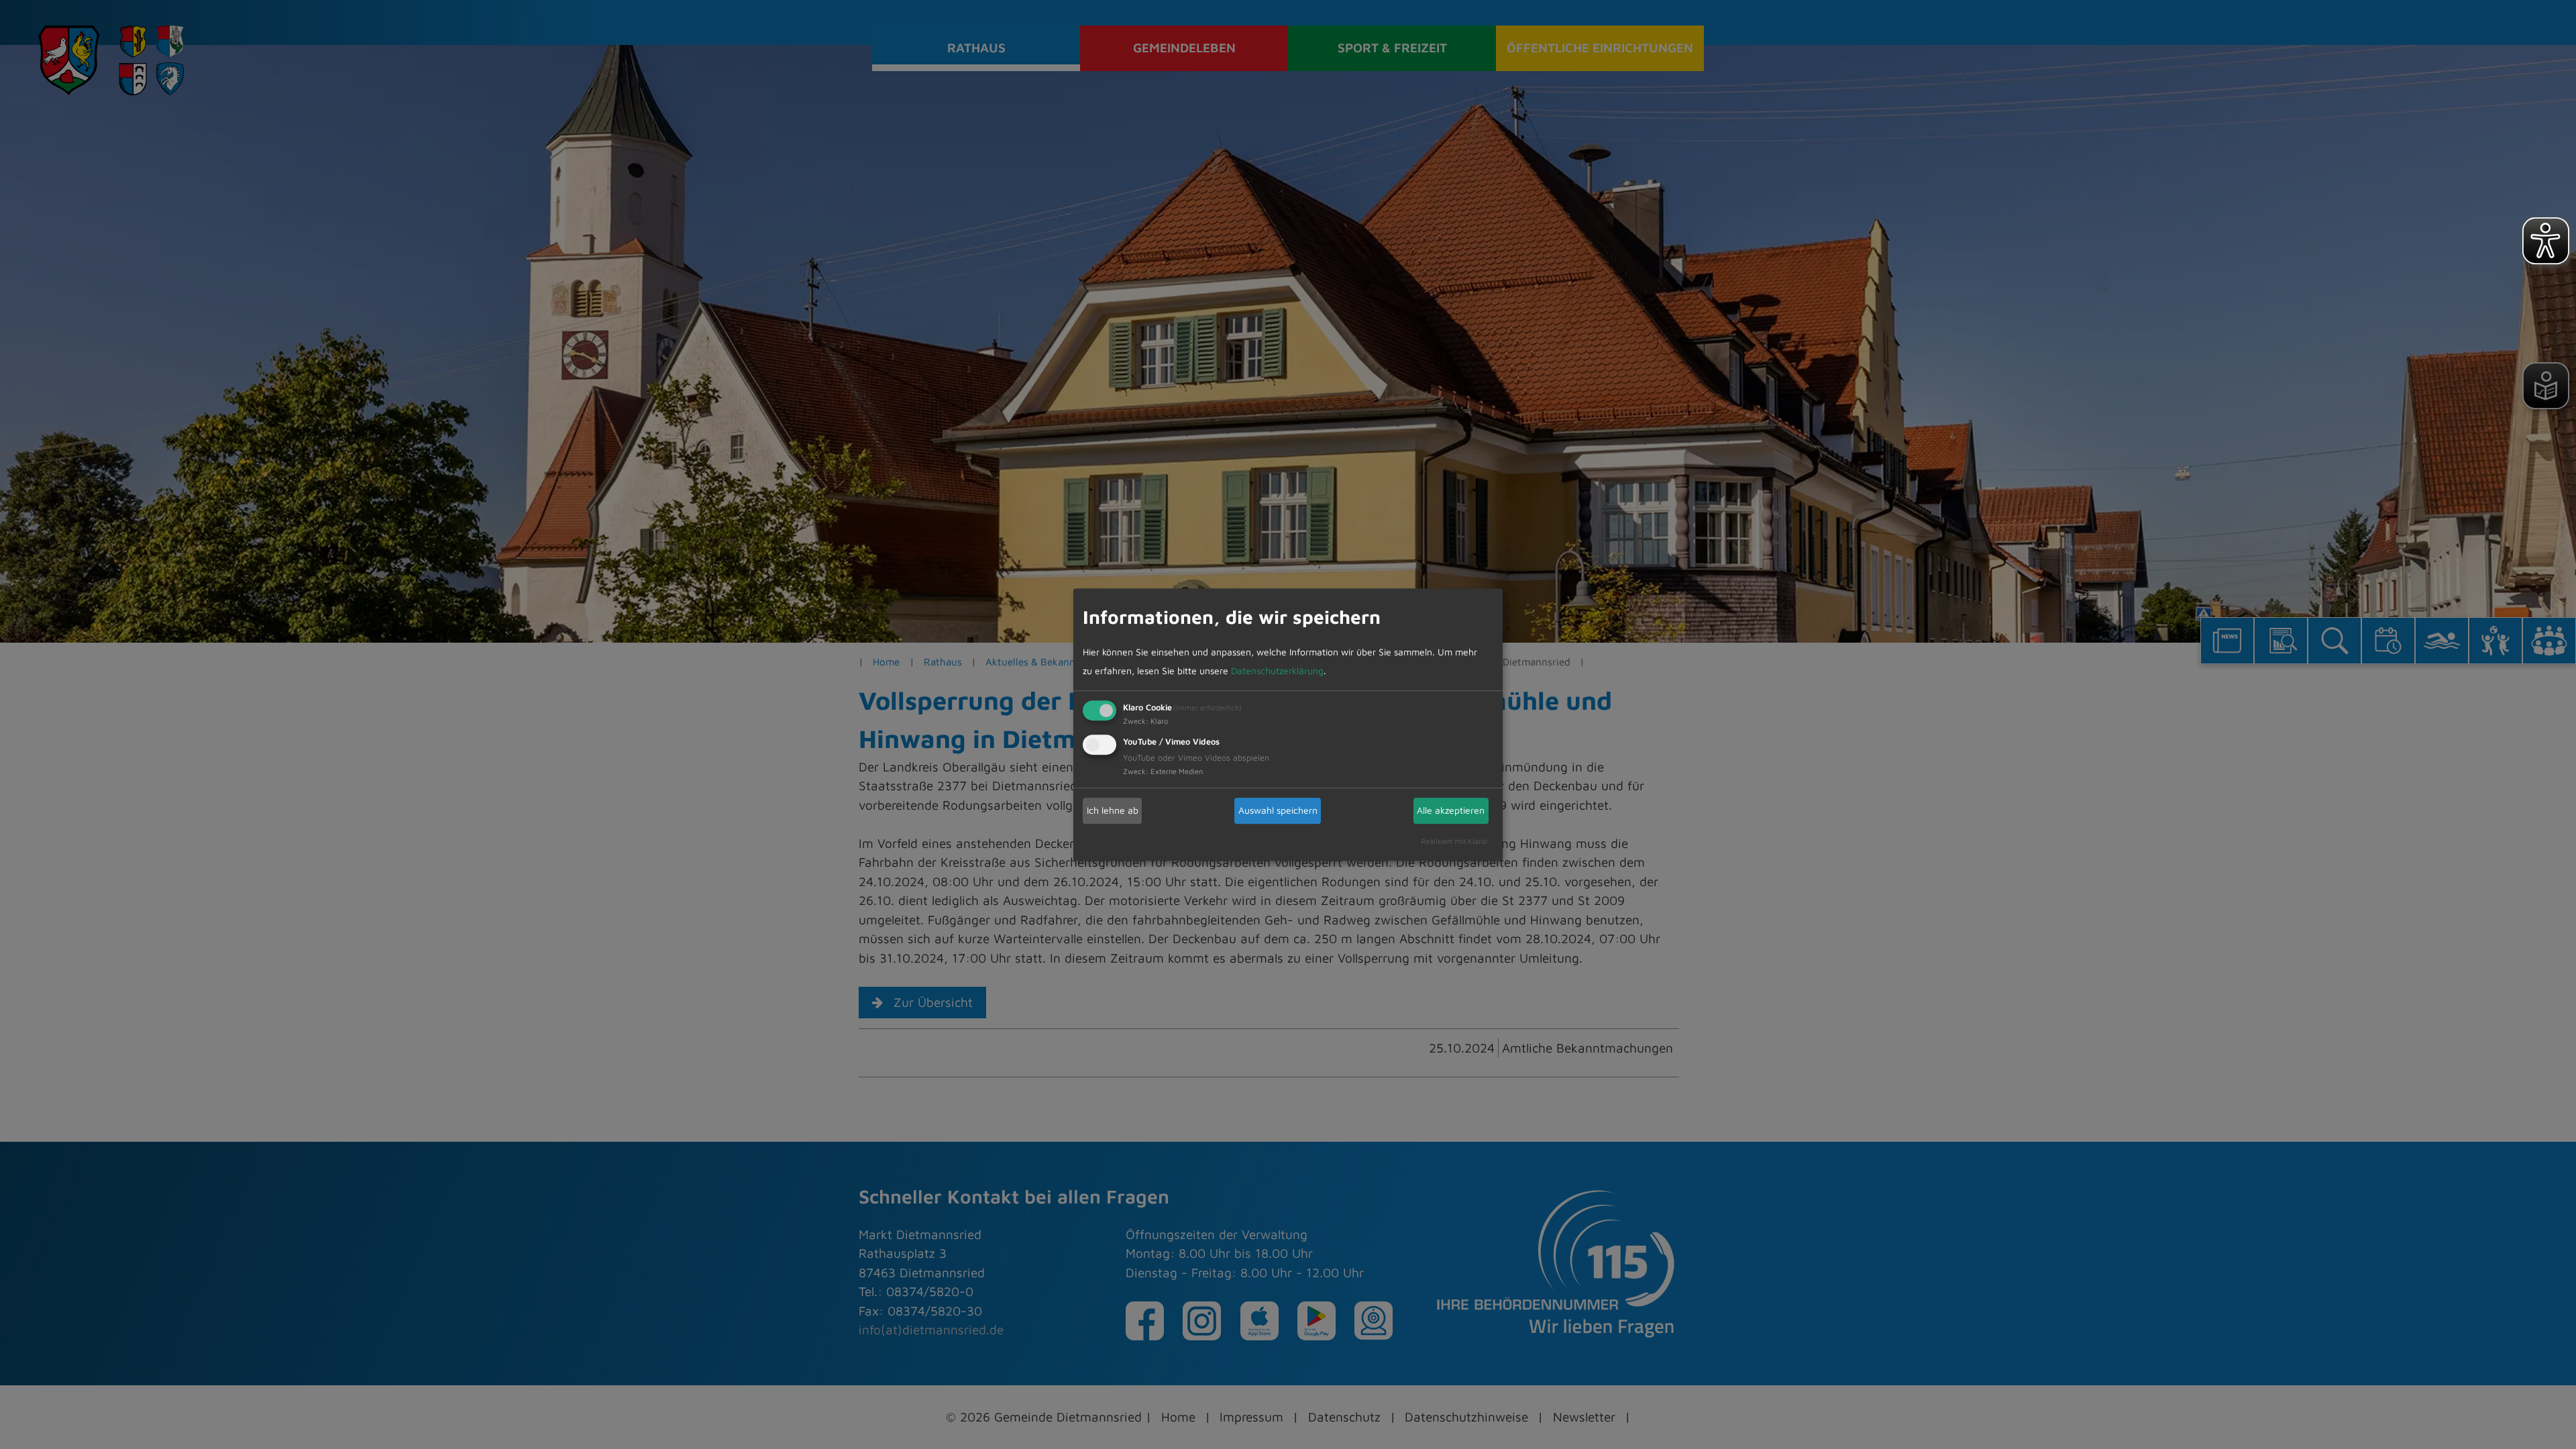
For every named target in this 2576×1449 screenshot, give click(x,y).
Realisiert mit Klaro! (1454, 841)
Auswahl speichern (1278, 810)
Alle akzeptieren (1451, 810)
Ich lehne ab (1113, 810)
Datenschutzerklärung (1277, 670)
